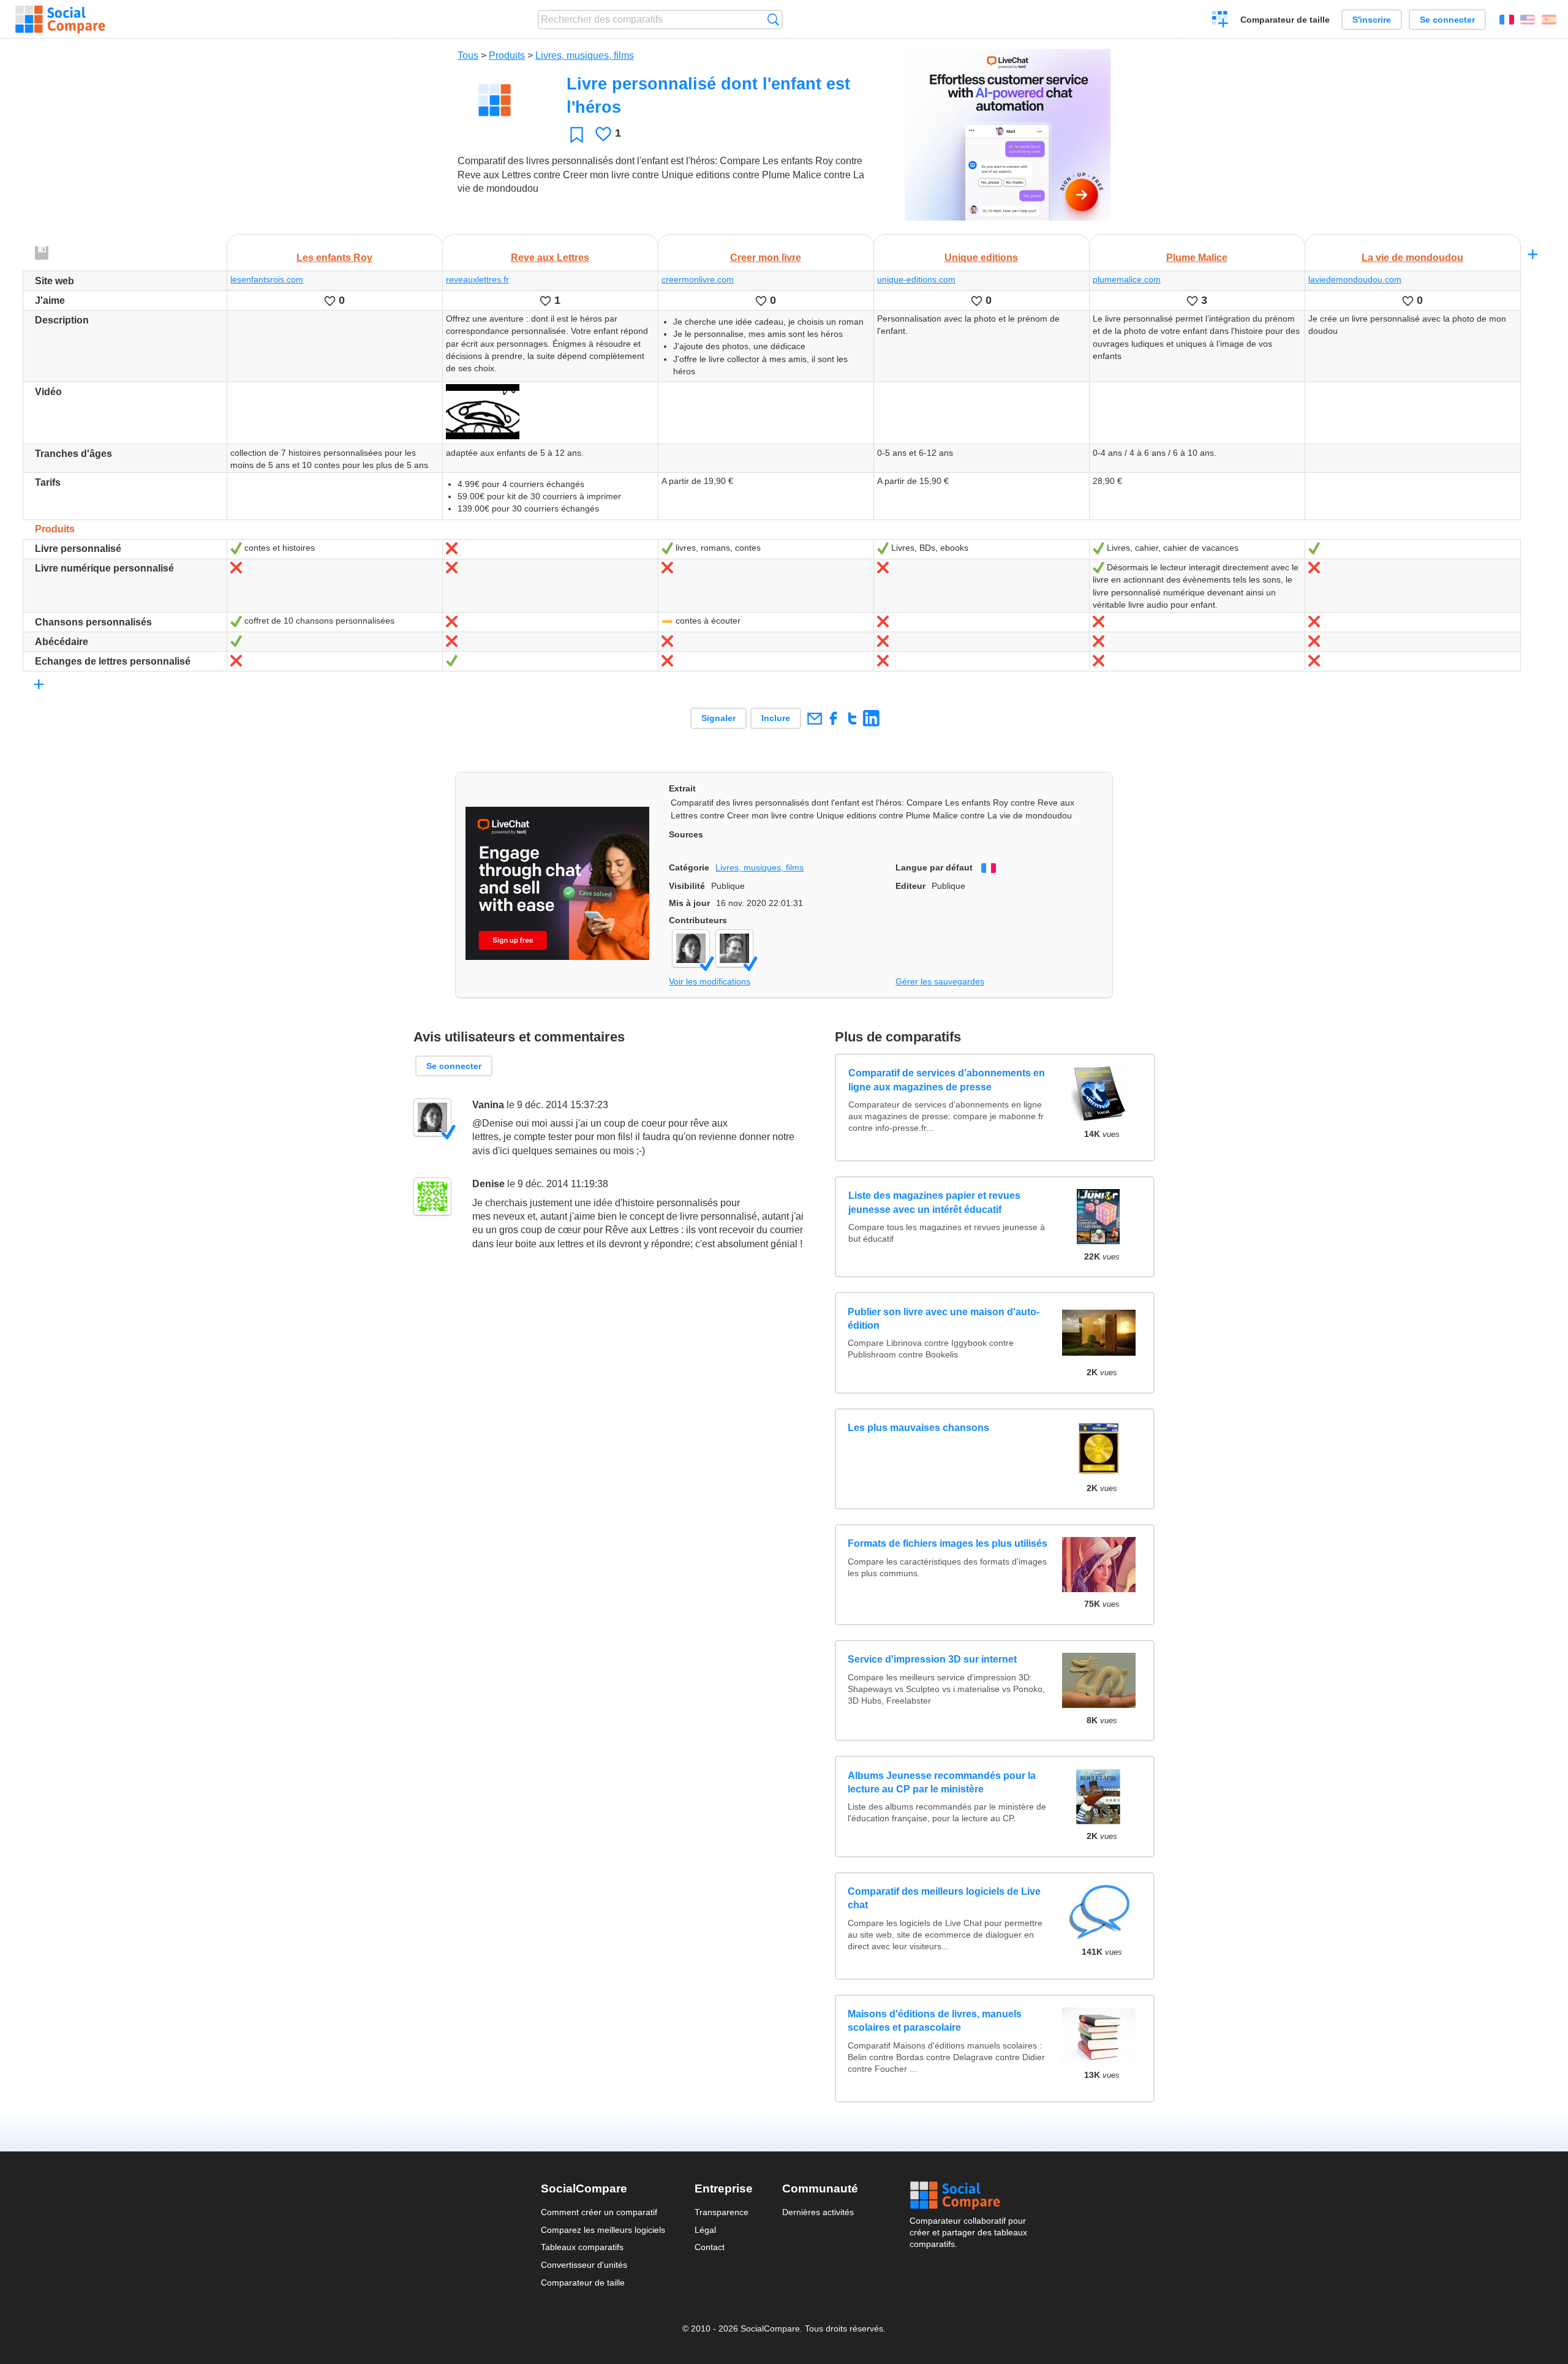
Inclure (776, 718)
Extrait (682, 788)
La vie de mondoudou (1412, 258)
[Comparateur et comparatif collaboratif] (60, 20)
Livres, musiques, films (585, 55)
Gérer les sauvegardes (940, 981)
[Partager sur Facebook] (833, 718)
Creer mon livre (766, 258)
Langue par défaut (934, 867)
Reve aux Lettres (550, 258)
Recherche (773, 19)
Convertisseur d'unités (584, 2265)
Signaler (718, 718)
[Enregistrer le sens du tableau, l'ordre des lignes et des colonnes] (42, 254)
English (1528, 20)
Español (1549, 20)
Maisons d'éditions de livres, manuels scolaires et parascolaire (935, 2021)
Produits (507, 55)
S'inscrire (1372, 20)
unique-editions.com (916, 279)
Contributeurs (698, 920)
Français (1507, 20)
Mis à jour (689, 903)
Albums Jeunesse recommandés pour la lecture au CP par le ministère (942, 1782)
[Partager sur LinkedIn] (871, 718)
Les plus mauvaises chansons (918, 1428)
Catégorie (689, 867)
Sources (686, 834)
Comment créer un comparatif (599, 2212)
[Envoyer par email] (814, 718)
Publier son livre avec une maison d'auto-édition (944, 1319)
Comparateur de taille (1285, 20)
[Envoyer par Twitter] (852, 718)
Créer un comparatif (1220, 21)
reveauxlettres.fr (477, 279)
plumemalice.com (1127, 279)
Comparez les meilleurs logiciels (603, 2230)
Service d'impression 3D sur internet (932, 1659)
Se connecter (1447, 20)
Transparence (722, 2212)
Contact (710, 2247)
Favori (577, 134)
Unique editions (981, 258)
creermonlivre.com (698, 279)
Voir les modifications (710, 981)
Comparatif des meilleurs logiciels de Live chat (944, 1898)
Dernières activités (818, 2212)
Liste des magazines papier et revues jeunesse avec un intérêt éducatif (934, 1202)
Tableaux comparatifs (582, 2247)
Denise (488, 1184)
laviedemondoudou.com (1355, 279)
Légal (705, 2230)
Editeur (910, 886)
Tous (468, 55)
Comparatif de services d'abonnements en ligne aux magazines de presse (946, 1080)
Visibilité (687, 886)
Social (968, 2196)
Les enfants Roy (334, 258)
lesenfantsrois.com (267, 279)
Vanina (488, 1105)
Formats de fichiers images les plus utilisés (948, 1543)
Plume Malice (1197, 258)
